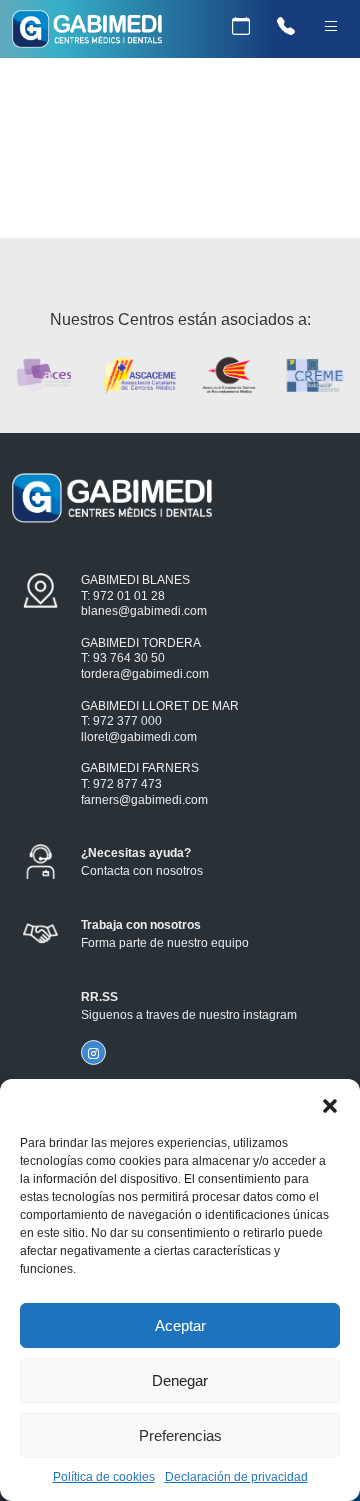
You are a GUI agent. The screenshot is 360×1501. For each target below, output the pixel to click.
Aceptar (180, 1325)
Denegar (180, 1380)
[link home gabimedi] (87, 32)
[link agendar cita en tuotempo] (240, 27)
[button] (330, 1104)
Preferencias (180, 1435)
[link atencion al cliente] (285, 27)
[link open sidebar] (330, 27)
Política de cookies (104, 1477)
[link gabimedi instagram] (93, 1052)
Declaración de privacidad (236, 1477)
